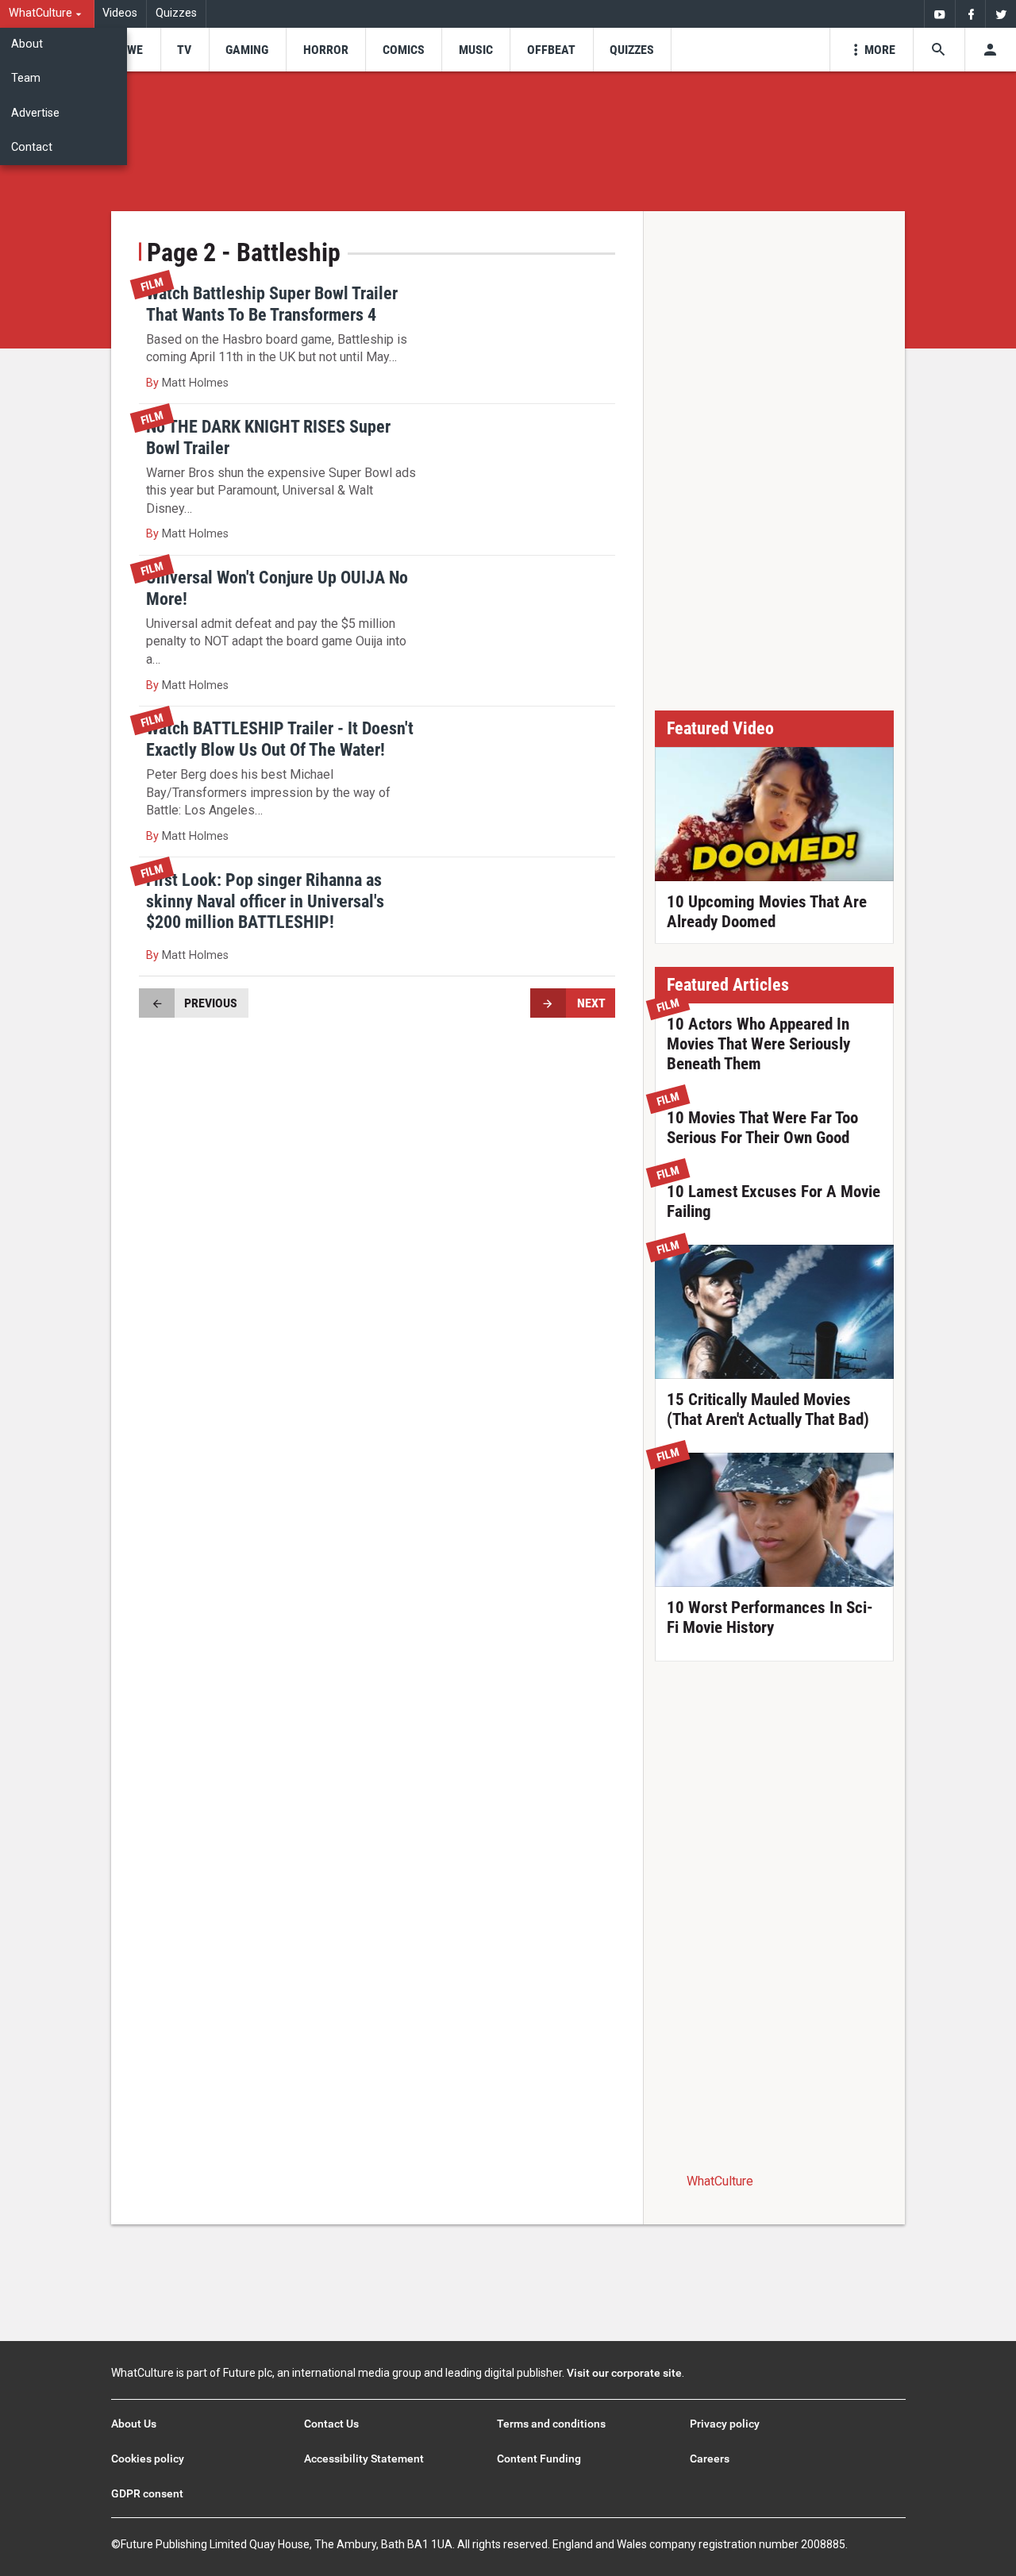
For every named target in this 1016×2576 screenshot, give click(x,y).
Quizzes (176, 13)
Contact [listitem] (32, 147)
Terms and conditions (551, 2424)
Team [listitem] (26, 78)
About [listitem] (27, 44)
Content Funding (539, 2459)
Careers (710, 2459)
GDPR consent (147, 2493)
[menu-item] (130, 50)
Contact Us (331, 2424)
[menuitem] (47, 14)
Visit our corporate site (624, 2373)
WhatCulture (720, 2181)
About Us (134, 2424)
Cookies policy (148, 2459)
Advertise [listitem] (35, 113)
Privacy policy (725, 2424)
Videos (120, 13)
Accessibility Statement (364, 2459)
